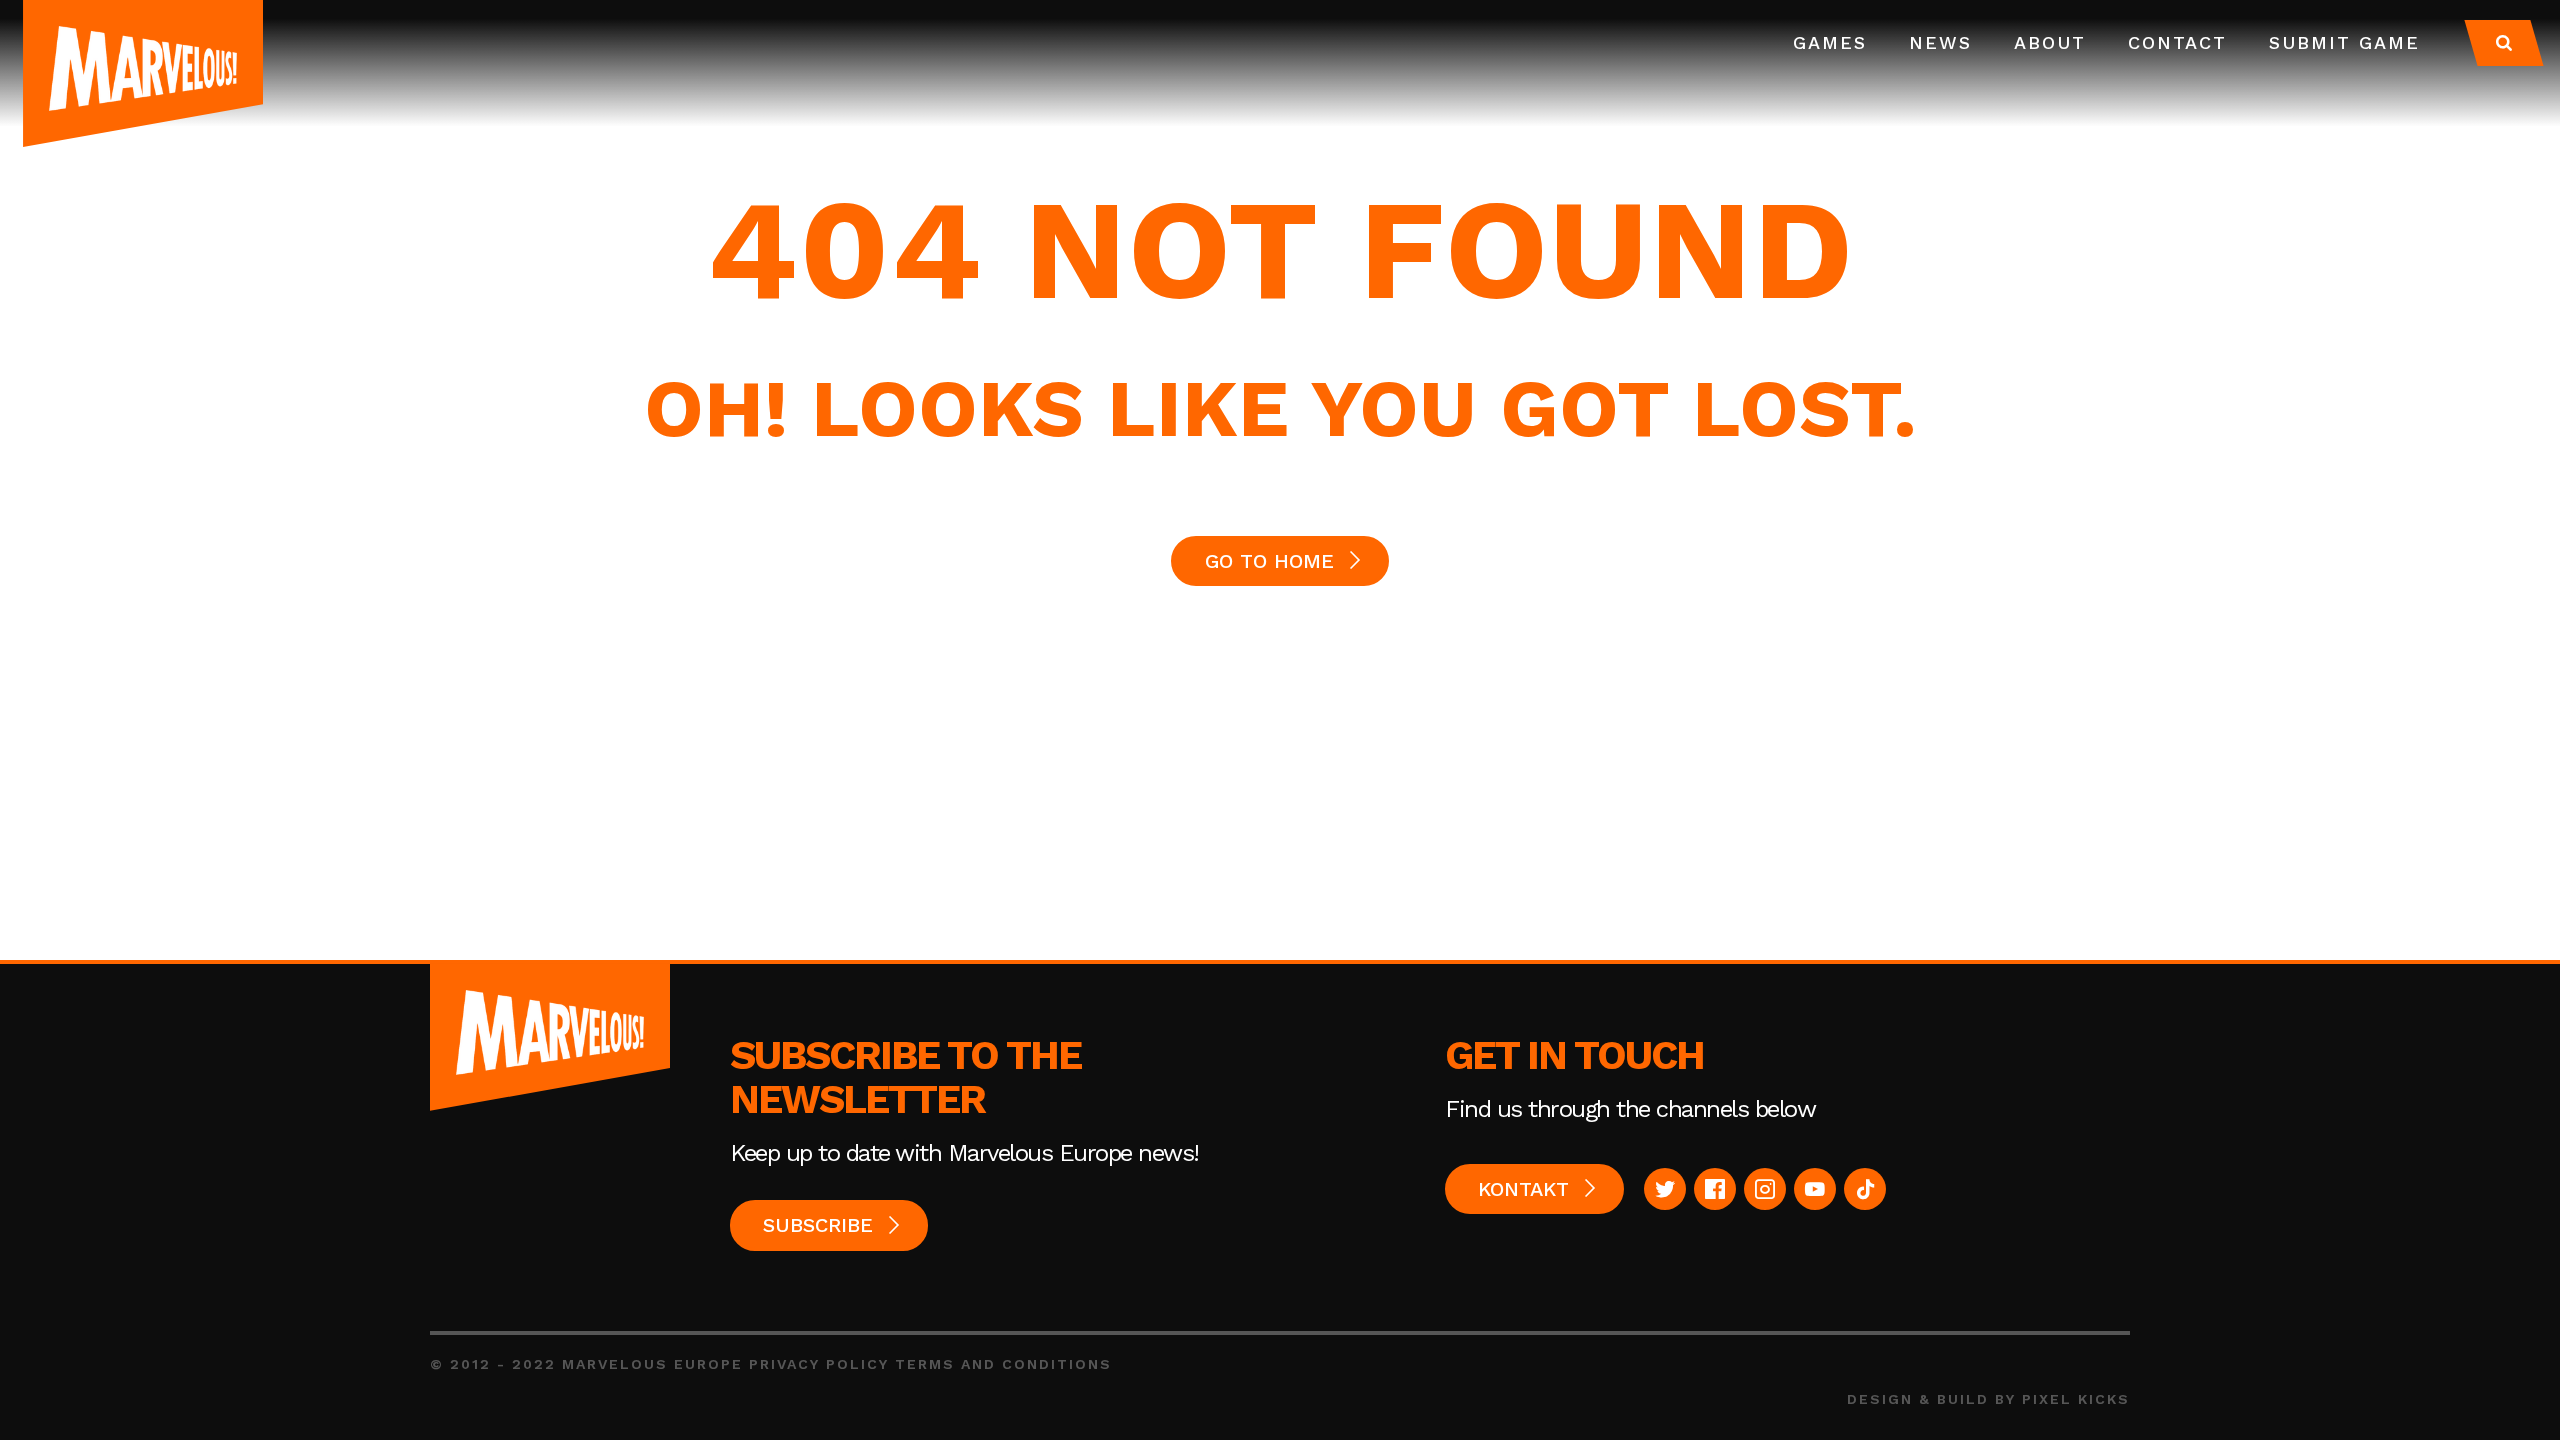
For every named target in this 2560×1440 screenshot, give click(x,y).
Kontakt (1523, 1189)
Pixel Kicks (2076, 1399)
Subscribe (818, 1225)
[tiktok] (1865, 1189)
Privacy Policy (819, 1364)
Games (1830, 42)
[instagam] (1765, 1189)
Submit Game (2344, 42)
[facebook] (1715, 1189)
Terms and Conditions (1003, 1364)
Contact (2177, 42)
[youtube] (1815, 1189)
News (1940, 42)
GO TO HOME (1269, 561)
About (2050, 42)
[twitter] (1665, 1189)
